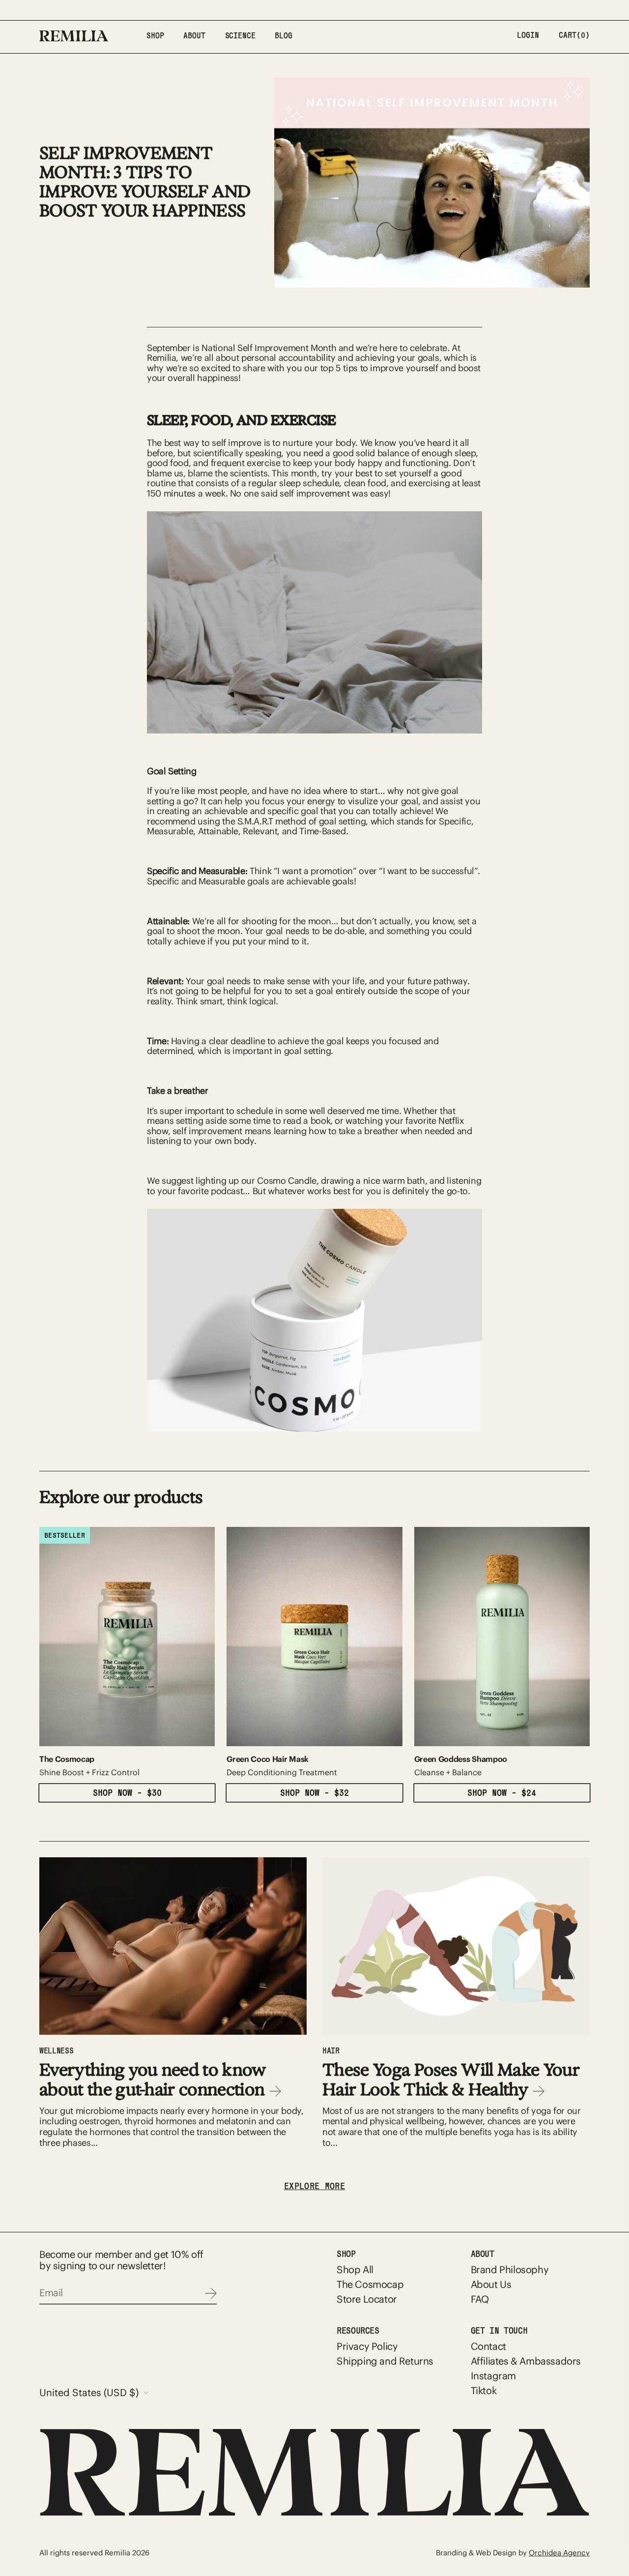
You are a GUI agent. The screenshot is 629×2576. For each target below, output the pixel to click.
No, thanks (413, 1405)
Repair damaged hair (413, 1291)
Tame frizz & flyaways (413, 1321)
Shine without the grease (413, 1350)
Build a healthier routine (413, 1380)
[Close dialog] (499, 1163)
